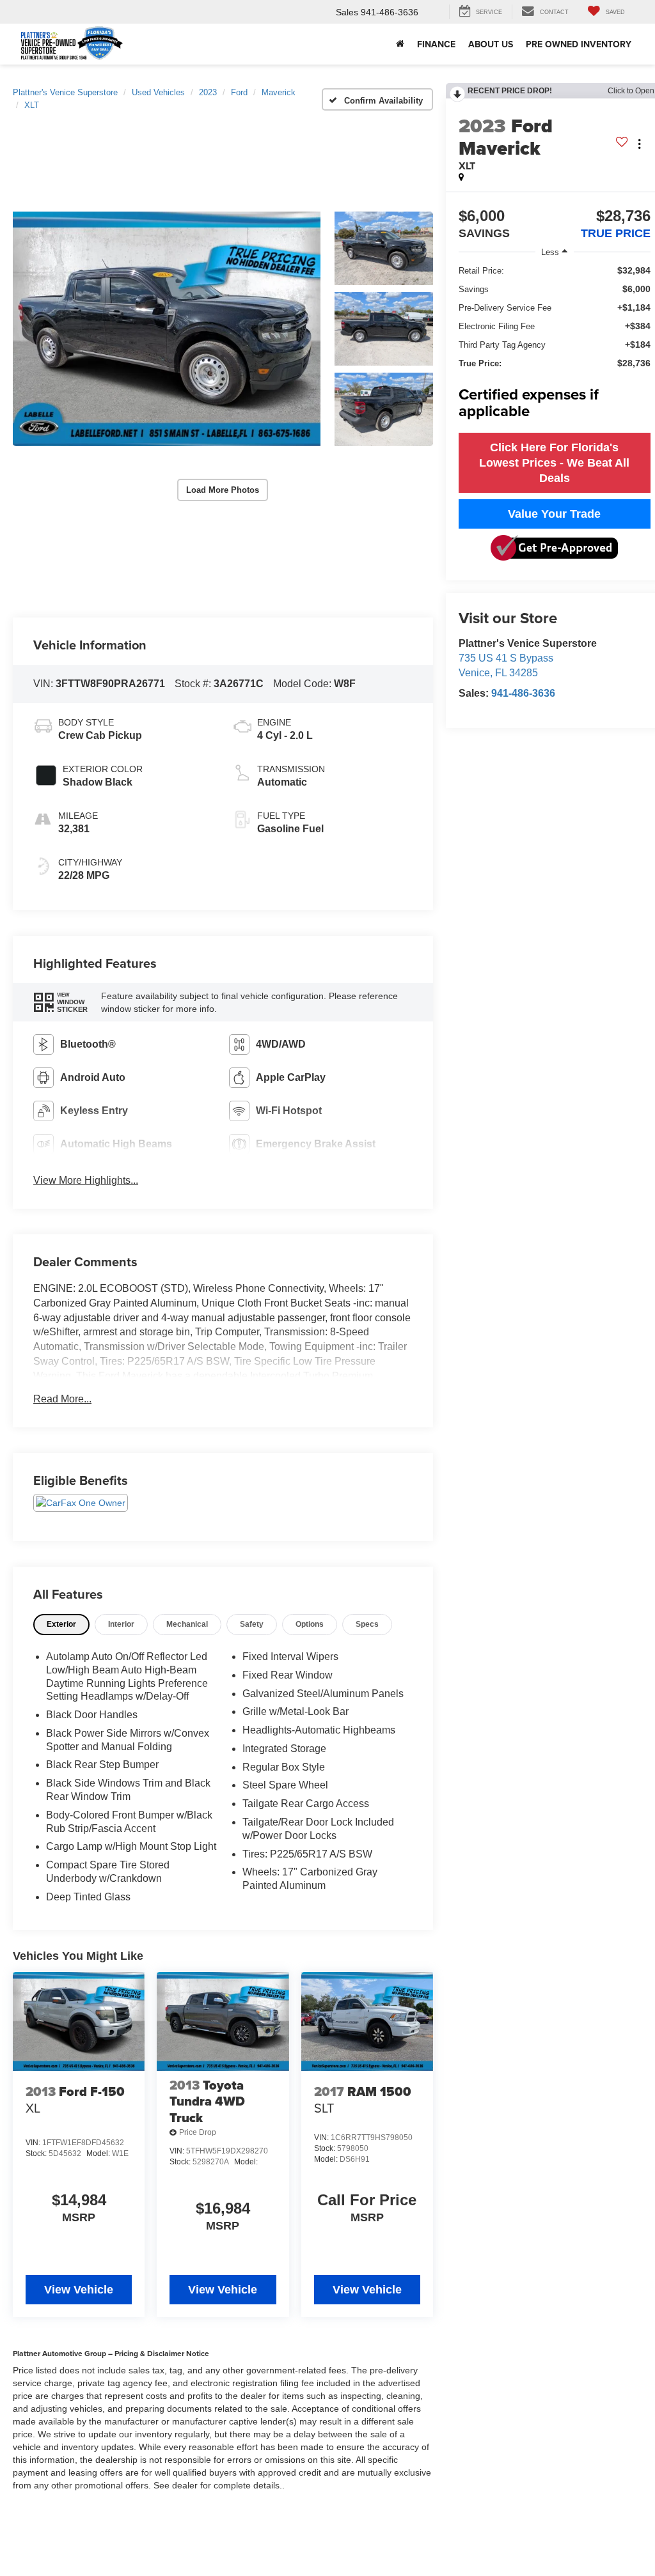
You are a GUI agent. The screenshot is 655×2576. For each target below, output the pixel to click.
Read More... (62, 1399)
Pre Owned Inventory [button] (579, 44)
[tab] (61, 1625)
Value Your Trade (554, 514)
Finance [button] (436, 44)
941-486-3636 (523, 693)
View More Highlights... (86, 1180)
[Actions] (639, 144)
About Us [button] (491, 44)
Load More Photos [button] (223, 490)
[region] (555, 345)
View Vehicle (79, 2290)
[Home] (400, 44)
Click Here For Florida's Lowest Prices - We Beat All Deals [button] (554, 463)
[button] (167, 329)
